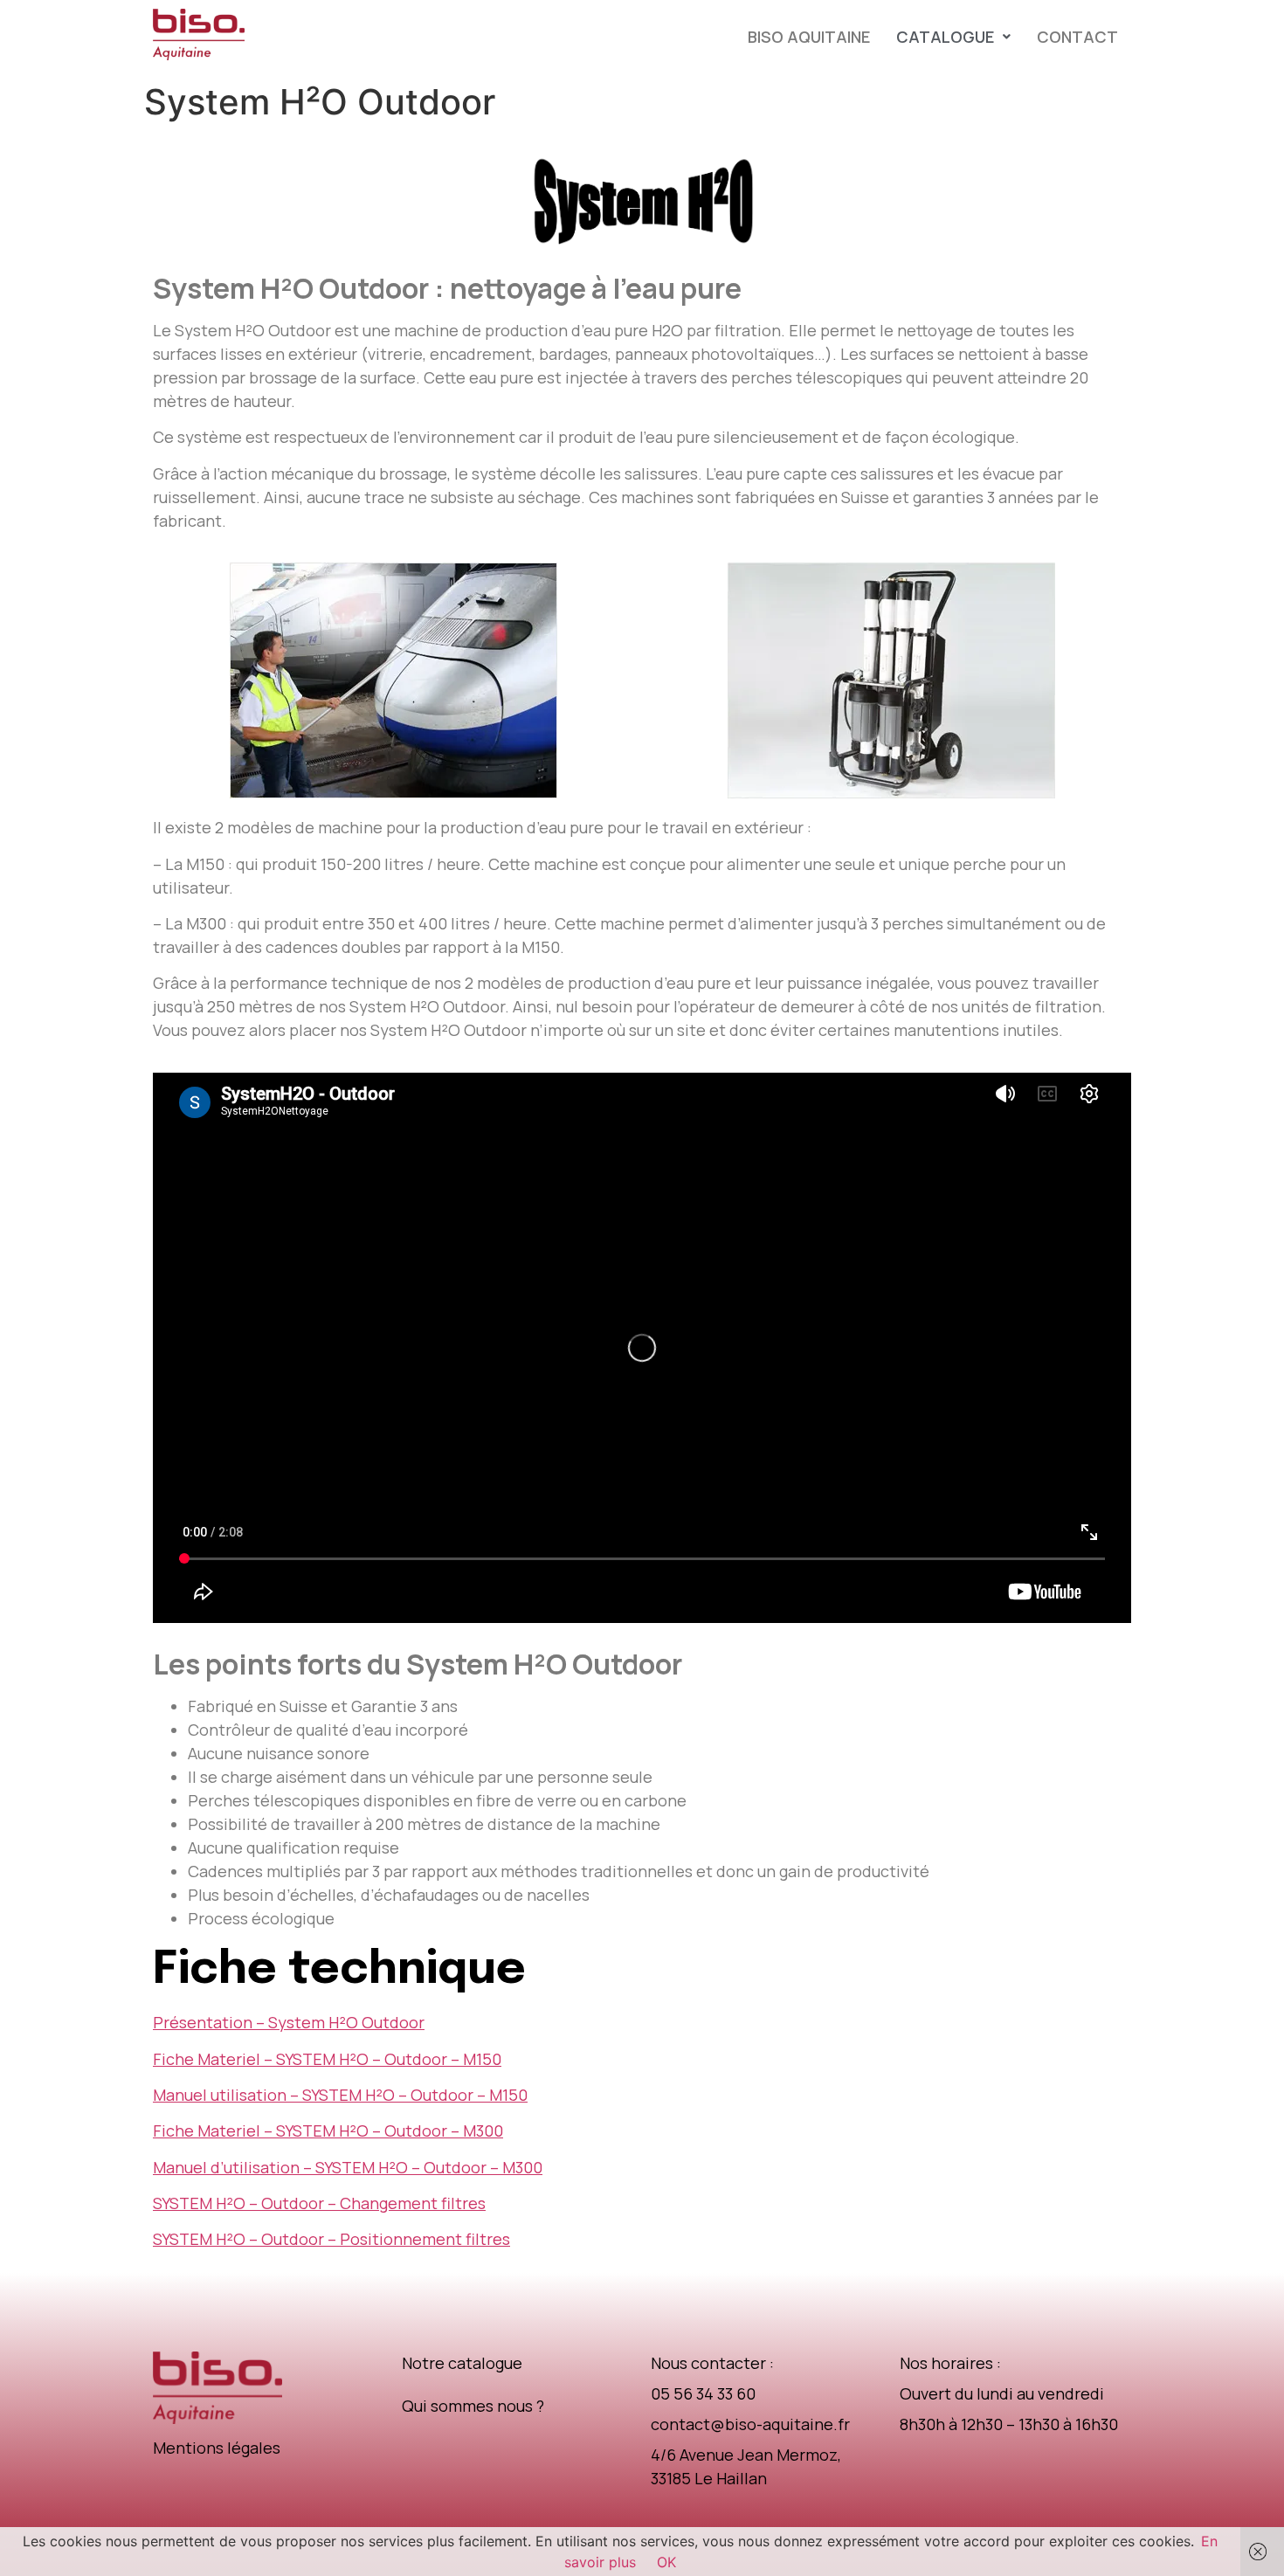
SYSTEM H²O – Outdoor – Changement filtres (319, 2203)
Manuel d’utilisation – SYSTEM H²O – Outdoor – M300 (348, 2167)
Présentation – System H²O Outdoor (289, 2022)
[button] (953, 37)
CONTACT (1077, 37)
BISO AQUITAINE (809, 37)
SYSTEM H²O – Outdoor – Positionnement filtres (331, 2239)
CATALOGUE (945, 37)
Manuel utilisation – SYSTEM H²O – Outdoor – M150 (340, 2095)
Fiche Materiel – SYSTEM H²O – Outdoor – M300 (328, 2131)
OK (666, 2562)
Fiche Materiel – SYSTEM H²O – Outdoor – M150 (327, 2059)
